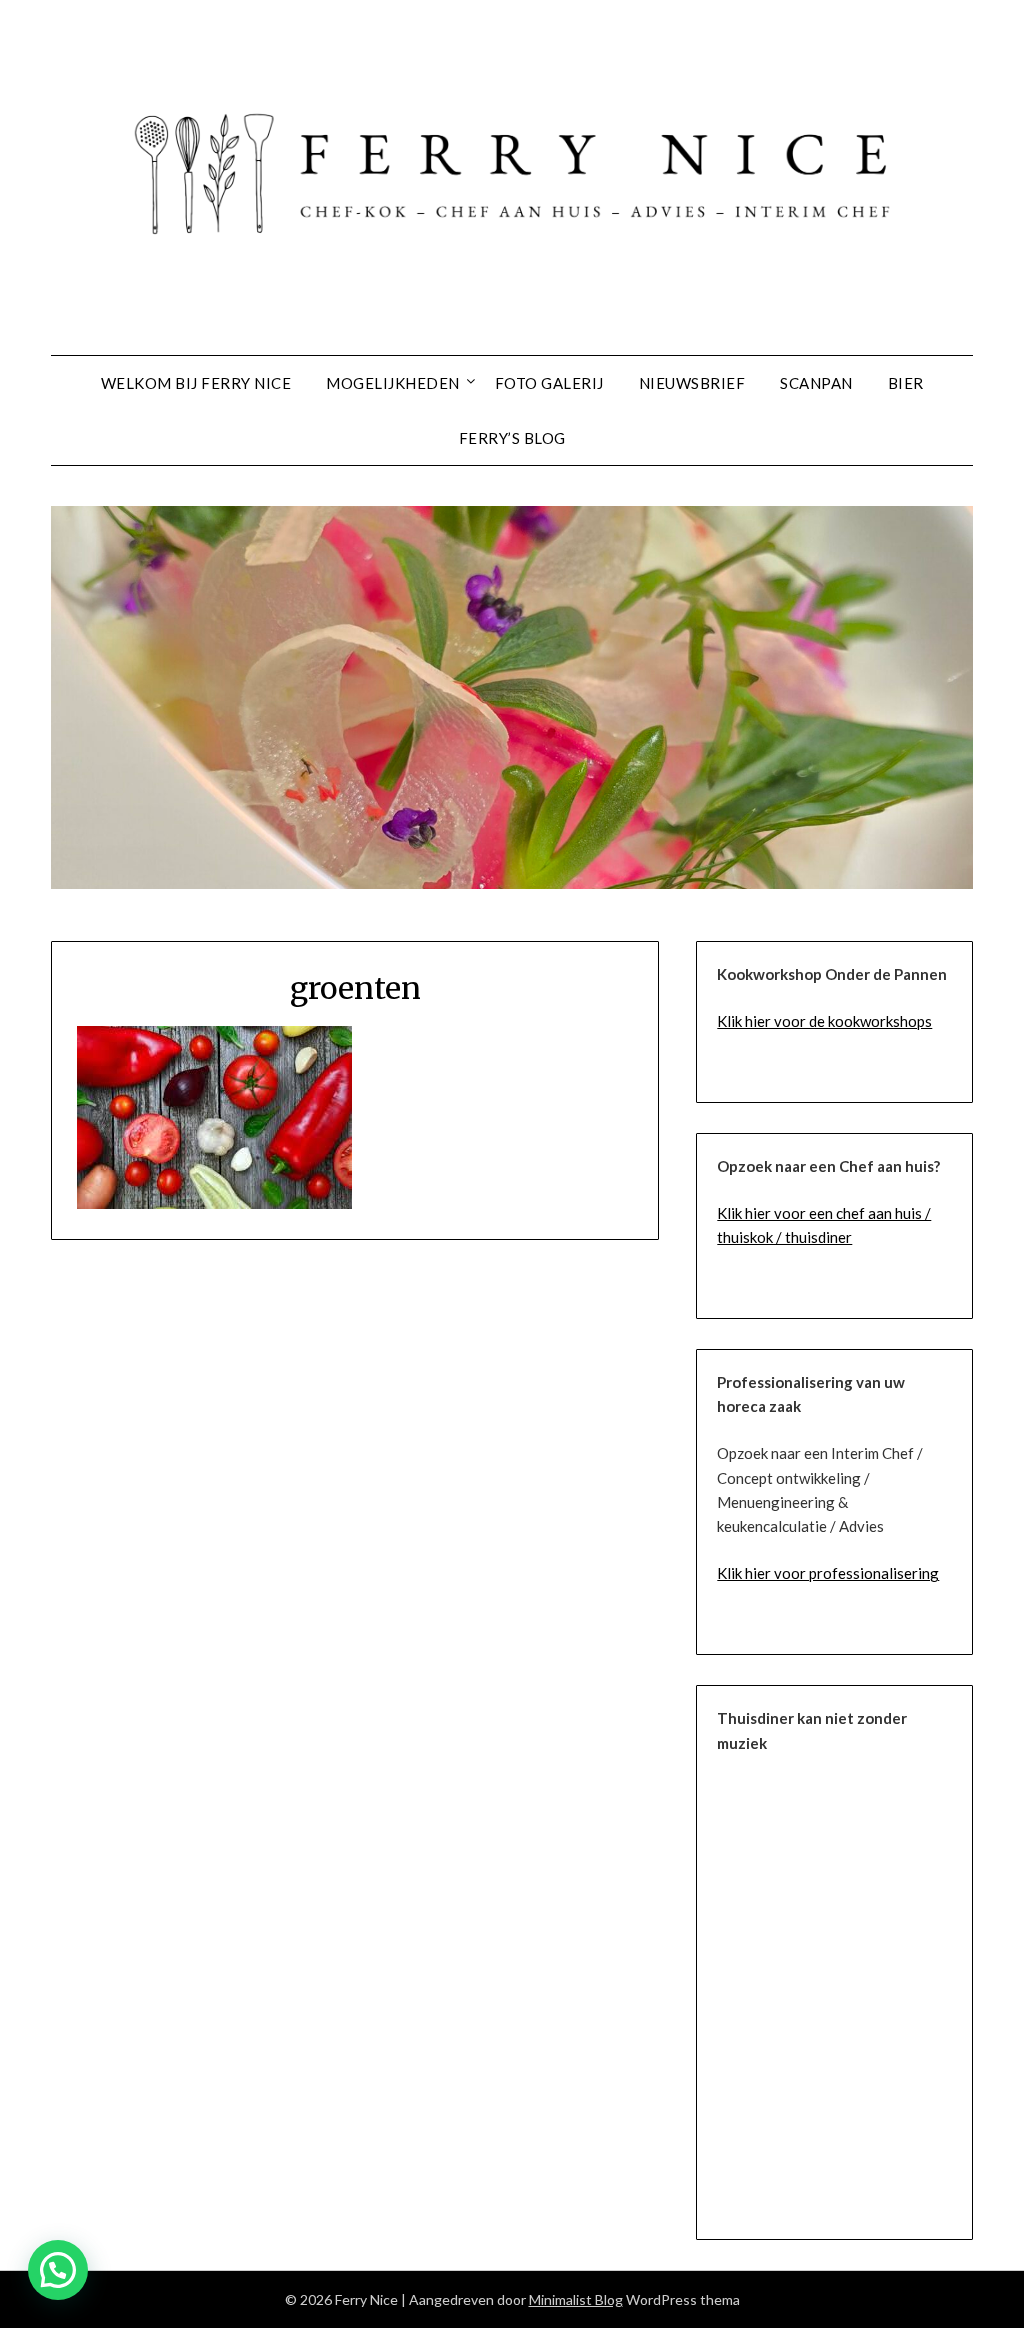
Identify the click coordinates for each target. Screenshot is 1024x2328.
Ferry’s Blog (512, 438)
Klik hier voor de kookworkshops (824, 1021)
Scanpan (816, 383)
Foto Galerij (549, 383)
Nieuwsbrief (692, 383)
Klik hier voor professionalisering (828, 1573)
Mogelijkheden (393, 383)
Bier (906, 383)
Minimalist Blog (576, 2299)
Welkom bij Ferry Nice (196, 383)
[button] (58, 2270)
